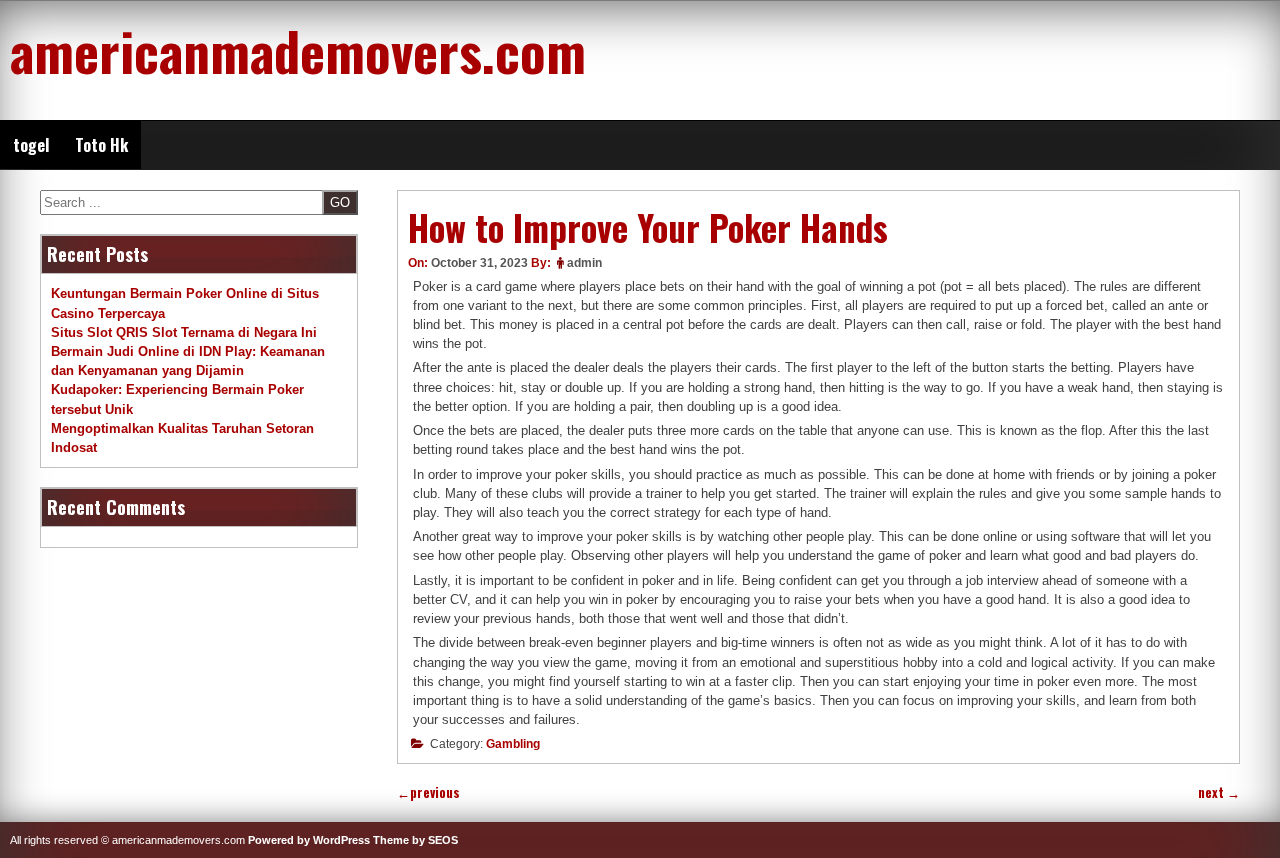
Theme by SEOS (415, 840)
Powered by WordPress (309, 840)
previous (428, 792)
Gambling (513, 744)
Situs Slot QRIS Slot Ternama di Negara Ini (184, 332)
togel (31, 145)
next (1219, 792)
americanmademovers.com (298, 50)
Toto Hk (101, 145)
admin (584, 263)
